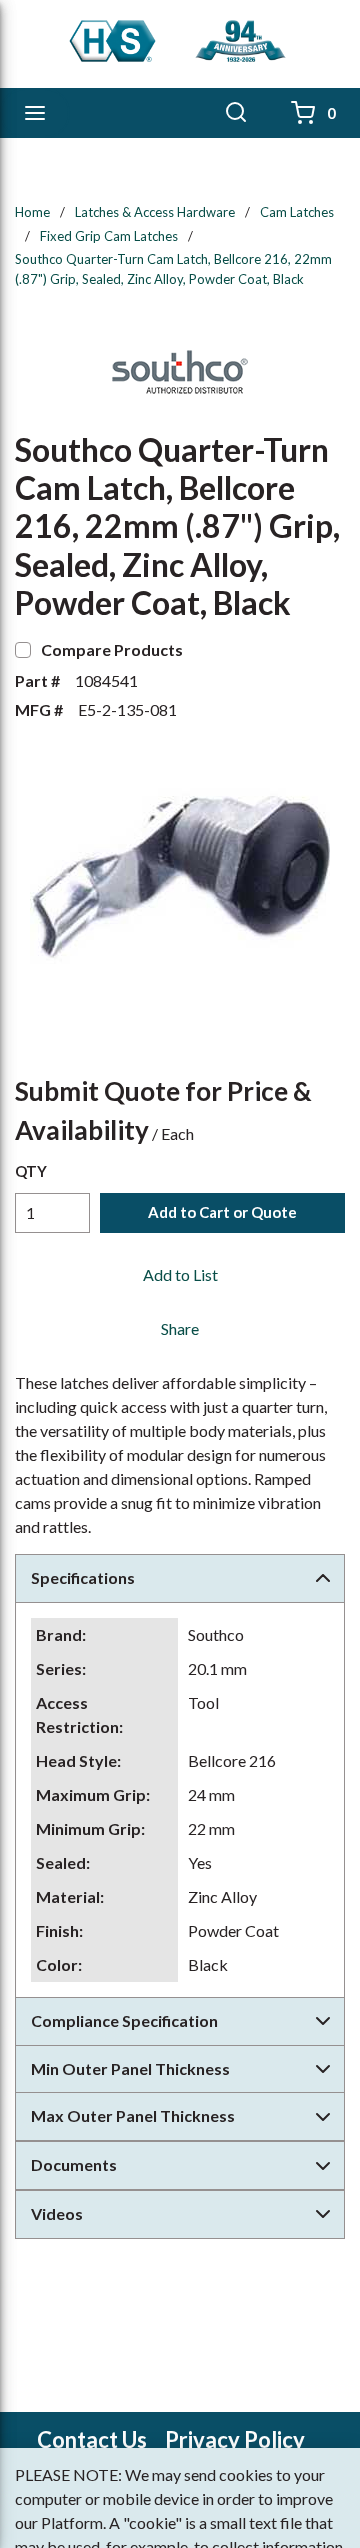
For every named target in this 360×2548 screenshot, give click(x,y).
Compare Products (112, 649)
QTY (31, 1171)
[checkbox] (23, 650)
